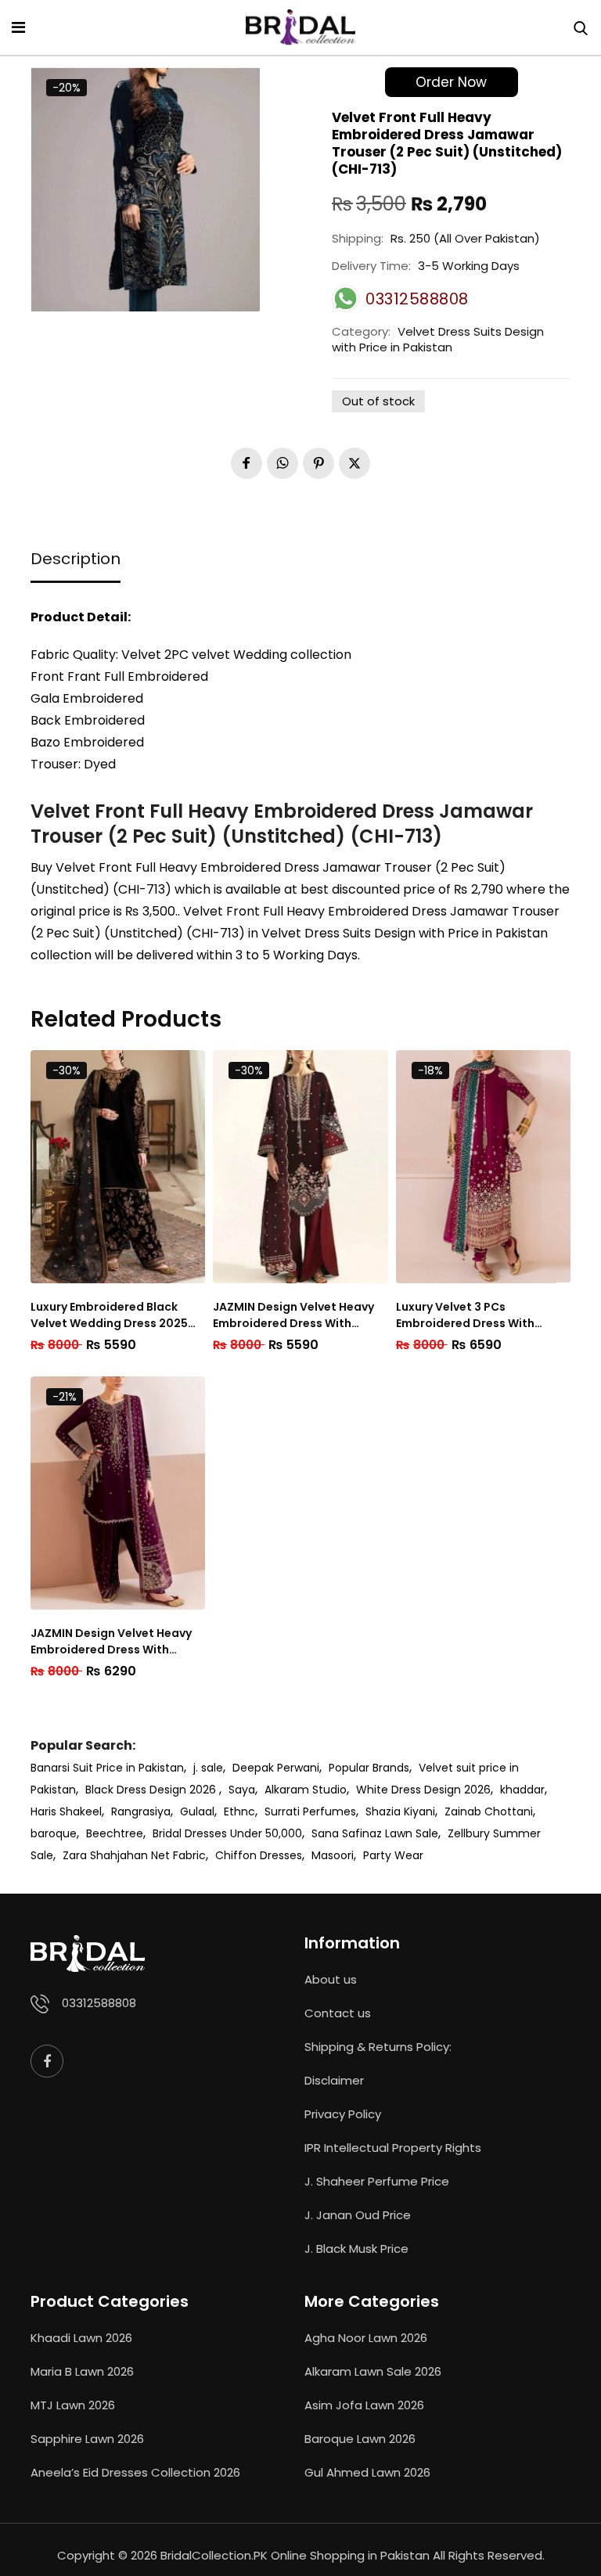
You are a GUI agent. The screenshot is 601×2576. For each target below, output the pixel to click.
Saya (242, 1790)
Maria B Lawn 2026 (82, 2371)
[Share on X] (354, 463)
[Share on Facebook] (247, 463)
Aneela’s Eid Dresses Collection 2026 (135, 2472)
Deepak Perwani (276, 1768)
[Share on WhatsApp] (283, 463)
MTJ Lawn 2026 (73, 2405)
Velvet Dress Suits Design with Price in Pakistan (438, 339)
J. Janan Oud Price (358, 2215)
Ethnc (239, 1811)
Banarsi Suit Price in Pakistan (107, 1768)
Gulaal (197, 1811)
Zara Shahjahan (105, 1855)
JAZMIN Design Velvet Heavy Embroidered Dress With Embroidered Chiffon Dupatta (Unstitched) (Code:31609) (299, 1315)
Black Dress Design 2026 (152, 1790)
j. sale (208, 1768)
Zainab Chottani (489, 1811)
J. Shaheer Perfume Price (377, 2181)
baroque (54, 1833)
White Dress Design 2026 (423, 1790)
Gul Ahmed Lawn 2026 (367, 2472)
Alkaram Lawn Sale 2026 (373, 2371)
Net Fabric (178, 1855)
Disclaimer (334, 2080)
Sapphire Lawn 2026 (87, 2439)
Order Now (451, 82)
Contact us (338, 2013)
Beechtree (115, 1833)
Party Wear (393, 1855)
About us (331, 1979)
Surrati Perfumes (310, 1811)
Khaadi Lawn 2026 (81, 2338)
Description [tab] (76, 559)
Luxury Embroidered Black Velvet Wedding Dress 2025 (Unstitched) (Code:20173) (109, 1315)
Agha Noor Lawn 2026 (366, 2338)
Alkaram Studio (306, 1790)
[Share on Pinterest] (318, 463)
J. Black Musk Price (356, 2249)
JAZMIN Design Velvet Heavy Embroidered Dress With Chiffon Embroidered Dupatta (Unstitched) (117, 1642)
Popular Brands (369, 1768)
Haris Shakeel (66, 1811)
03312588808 (99, 2003)
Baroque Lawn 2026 (360, 2439)
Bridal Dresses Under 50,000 (227, 1833)
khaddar (522, 1790)
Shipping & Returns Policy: (378, 2047)
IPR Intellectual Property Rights (393, 2148)
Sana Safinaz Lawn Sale (375, 1833)
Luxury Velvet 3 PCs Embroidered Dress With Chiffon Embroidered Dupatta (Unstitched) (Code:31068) (482, 1315)
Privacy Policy (343, 2114)
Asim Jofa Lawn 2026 (364, 2405)
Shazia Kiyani (400, 1811)
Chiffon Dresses (259, 1855)
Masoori (333, 1855)
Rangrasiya (141, 1811)
